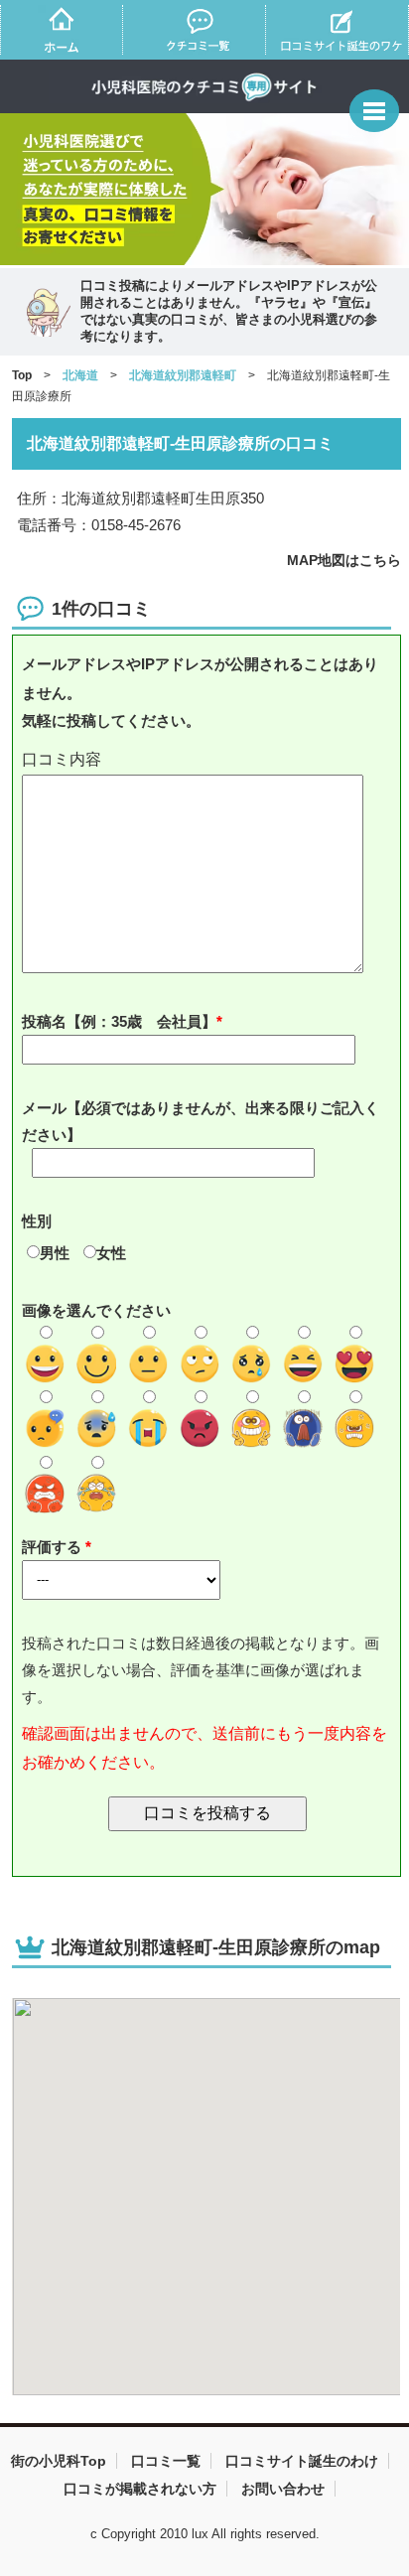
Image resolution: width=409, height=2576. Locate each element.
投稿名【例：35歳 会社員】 (119, 1021)
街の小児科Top (59, 2461)
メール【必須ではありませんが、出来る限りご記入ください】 (201, 1121)
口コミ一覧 (166, 2461)
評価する (54, 1547)
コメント (207, 760)
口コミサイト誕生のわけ (302, 2461)
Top (22, 375)
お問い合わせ (283, 2489)
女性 (111, 1253)
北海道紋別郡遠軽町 (183, 375)
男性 (55, 1253)
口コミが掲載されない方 (140, 2489)
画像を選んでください (96, 1310)
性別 (37, 1221)
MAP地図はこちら (344, 560)
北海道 (80, 375)
